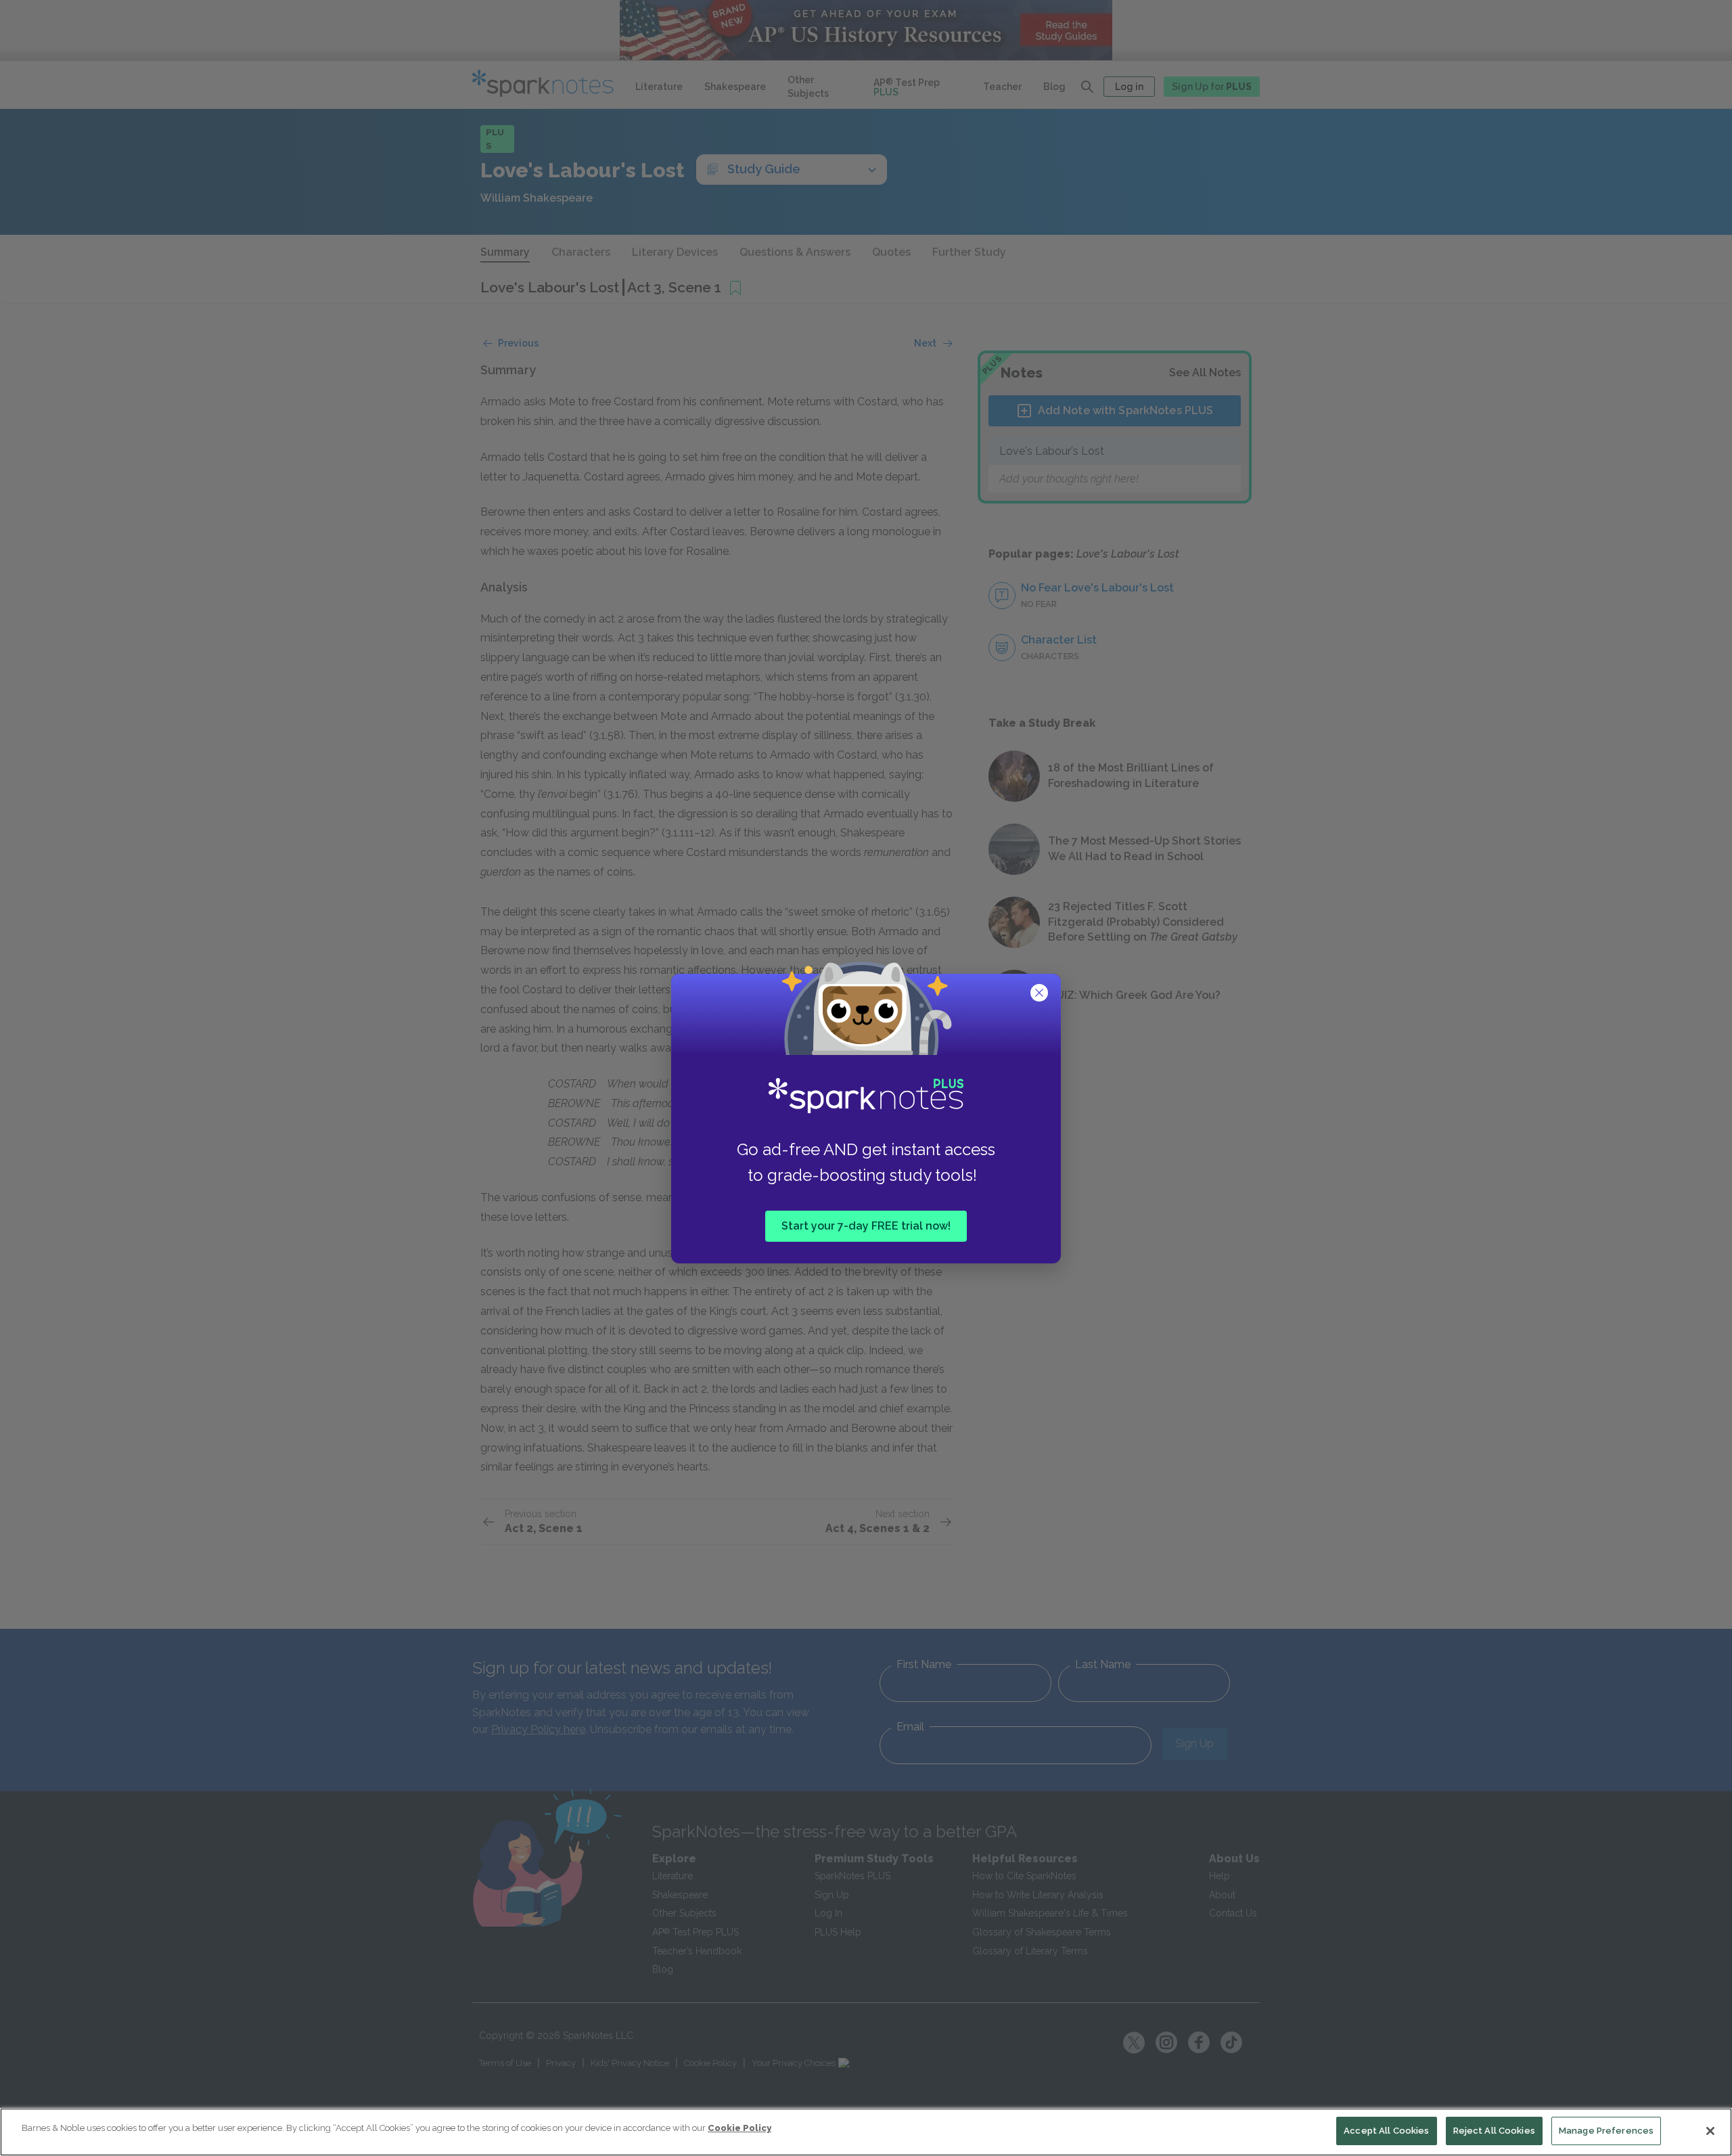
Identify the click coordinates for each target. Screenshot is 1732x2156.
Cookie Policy (739, 2128)
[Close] (1710, 2131)
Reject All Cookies (1494, 2131)
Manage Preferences (1606, 2131)
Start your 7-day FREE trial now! (866, 1226)
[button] (1041, 994)
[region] (866, 2132)
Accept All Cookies (1386, 2131)
